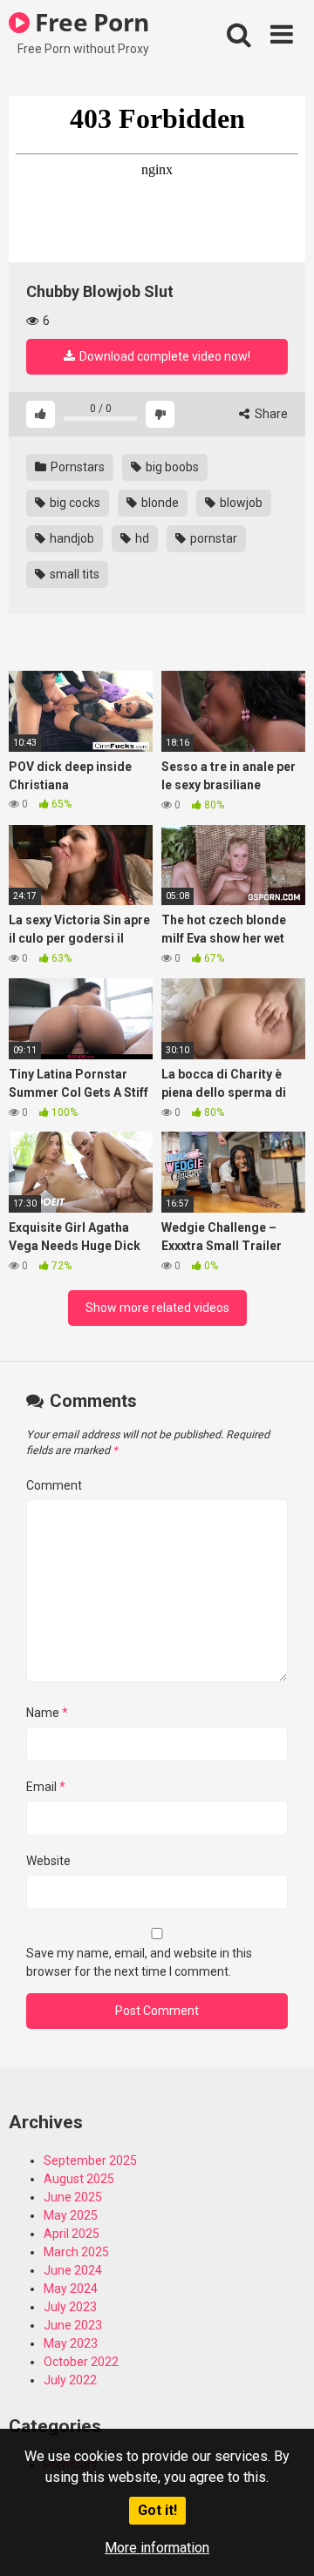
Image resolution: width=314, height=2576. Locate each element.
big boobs (171, 467)
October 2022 (81, 2362)
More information (157, 2548)
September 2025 (90, 2160)
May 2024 (71, 2289)
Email (46, 1787)
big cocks (74, 503)
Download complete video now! (164, 356)
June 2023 (73, 2325)
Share (270, 414)
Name (47, 1713)
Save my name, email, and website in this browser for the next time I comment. (139, 1962)
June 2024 (73, 2270)
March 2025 (76, 2252)
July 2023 (70, 2307)
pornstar (212, 538)
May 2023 (71, 2343)
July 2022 (70, 2380)
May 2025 (71, 2215)
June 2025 (73, 2197)
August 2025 (79, 2179)
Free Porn (89, 22)
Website (48, 1861)
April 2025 (72, 2234)
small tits (73, 574)
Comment (54, 1485)
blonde (159, 503)
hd (141, 538)
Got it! (157, 2510)
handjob (71, 538)
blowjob (240, 503)
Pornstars (76, 467)
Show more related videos (157, 1308)
